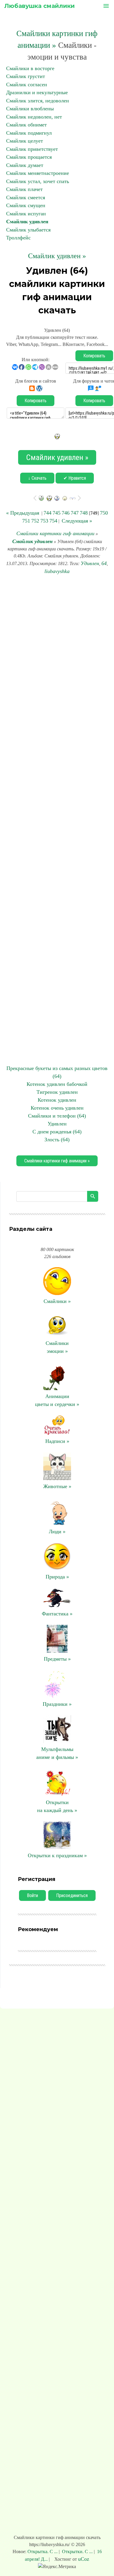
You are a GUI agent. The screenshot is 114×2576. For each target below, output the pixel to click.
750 (104, 513)
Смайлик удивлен (27, 222)
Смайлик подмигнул (29, 133)
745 (57, 513)
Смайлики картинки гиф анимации (55, 533)
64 (104, 563)
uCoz (84, 2559)
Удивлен (90, 563)
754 (53, 521)
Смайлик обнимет (26, 125)
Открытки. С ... (77, 2552)
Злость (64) (57, 1140)
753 (44, 521)
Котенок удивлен (57, 1100)
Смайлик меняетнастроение (38, 173)
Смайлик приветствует (32, 149)
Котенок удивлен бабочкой (57, 1084)
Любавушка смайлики (40, 6)
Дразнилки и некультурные (37, 92)
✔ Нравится (75, 478)
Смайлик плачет (24, 189)
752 (35, 521)
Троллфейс (18, 238)
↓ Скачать (37, 478)
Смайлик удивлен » (57, 256)
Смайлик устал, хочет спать (38, 181)
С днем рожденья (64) (57, 1132)
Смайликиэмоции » (57, 1347)
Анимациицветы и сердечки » (57, 1400)
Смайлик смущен (26, 205)
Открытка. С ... (43, 2552)
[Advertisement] (57, 820)
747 (75, 513)
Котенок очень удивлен (57, 1108)
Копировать (94, 356)
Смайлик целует (25, 141)
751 (26, 521)
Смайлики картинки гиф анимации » (57, 1161)
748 (84, 513)
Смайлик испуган (26, 214)
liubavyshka (57, 571)
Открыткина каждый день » (57, 1806)
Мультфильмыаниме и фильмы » (57, 1753)
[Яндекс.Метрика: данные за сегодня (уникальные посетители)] (57, 2567)
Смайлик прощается (29, 157)
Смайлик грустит (26, 76)
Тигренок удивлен (57, 1092)
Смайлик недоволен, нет (34, 117)
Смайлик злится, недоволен (38, 101)
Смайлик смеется (26, 197)
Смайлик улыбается (28, 230)
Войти (32, 1895)
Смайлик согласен (27, 84)
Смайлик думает (25, 165)
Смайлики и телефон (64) (57, 1116)
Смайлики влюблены (30, 109)
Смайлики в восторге (30, 68)
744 (47, 513)
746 (66, 513)
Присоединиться (72, 1895)
